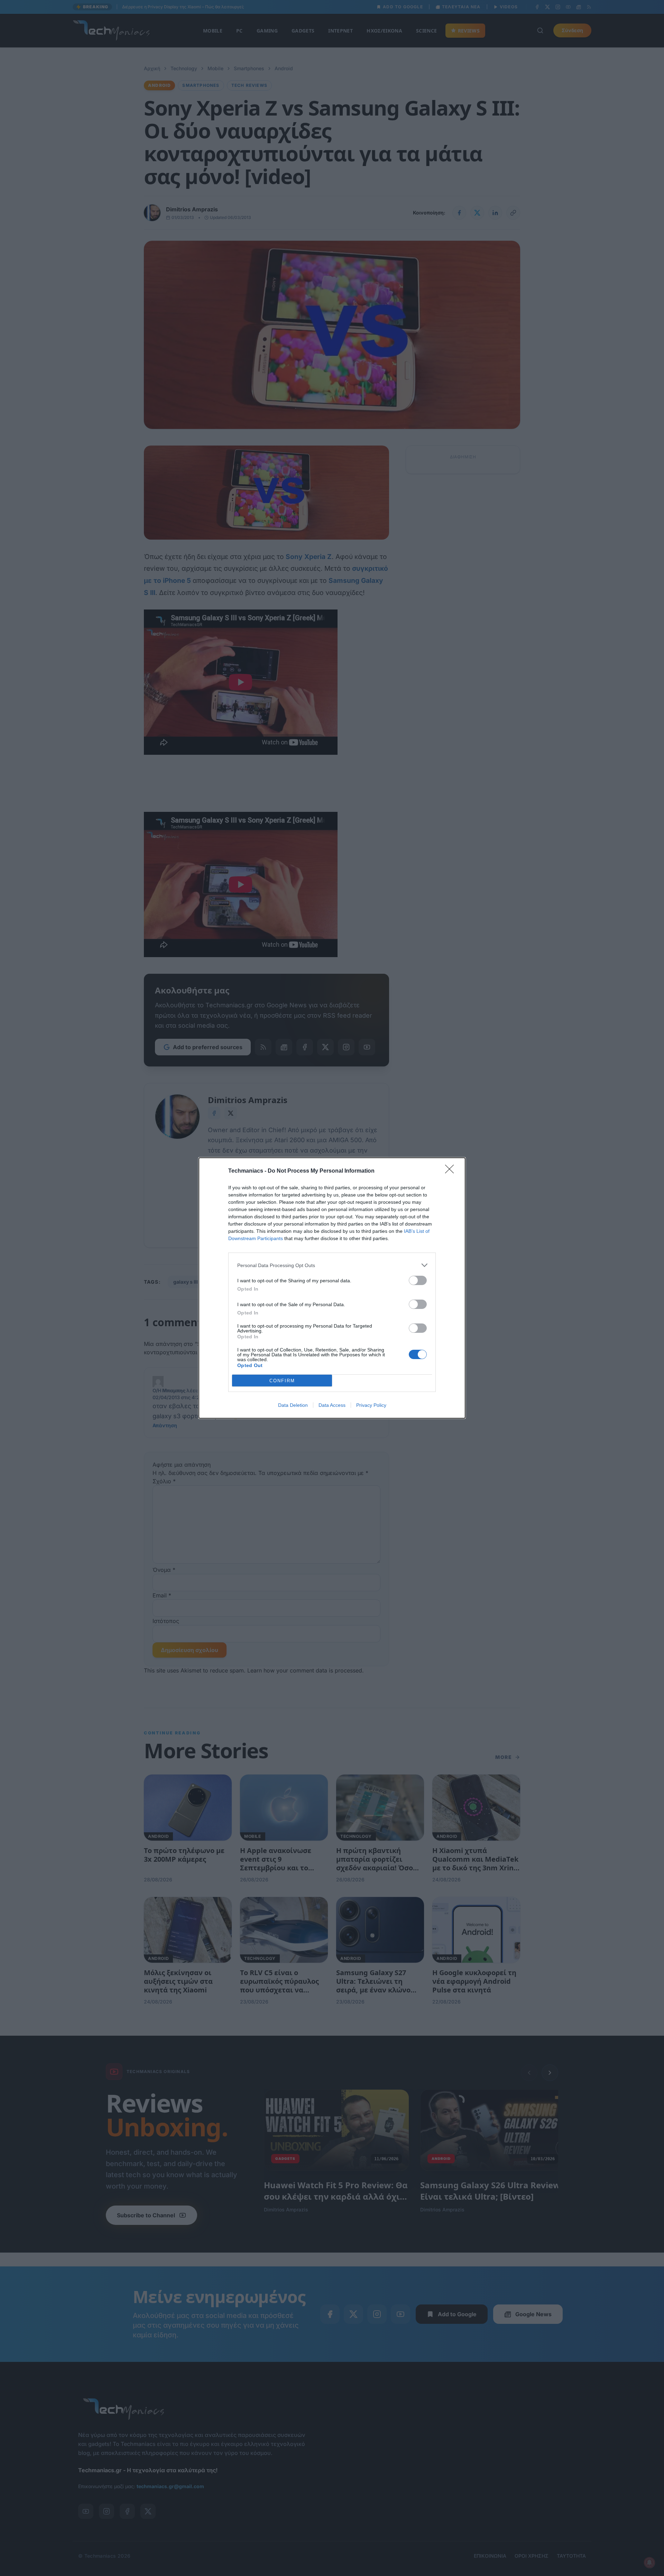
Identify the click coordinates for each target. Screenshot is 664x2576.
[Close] (452, 1171)
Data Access (332, 1405)
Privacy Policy (371, 1405)
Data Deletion (293, 1405)
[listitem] (332, 1265)
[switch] (418, 1280)
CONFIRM (282, 1381)
